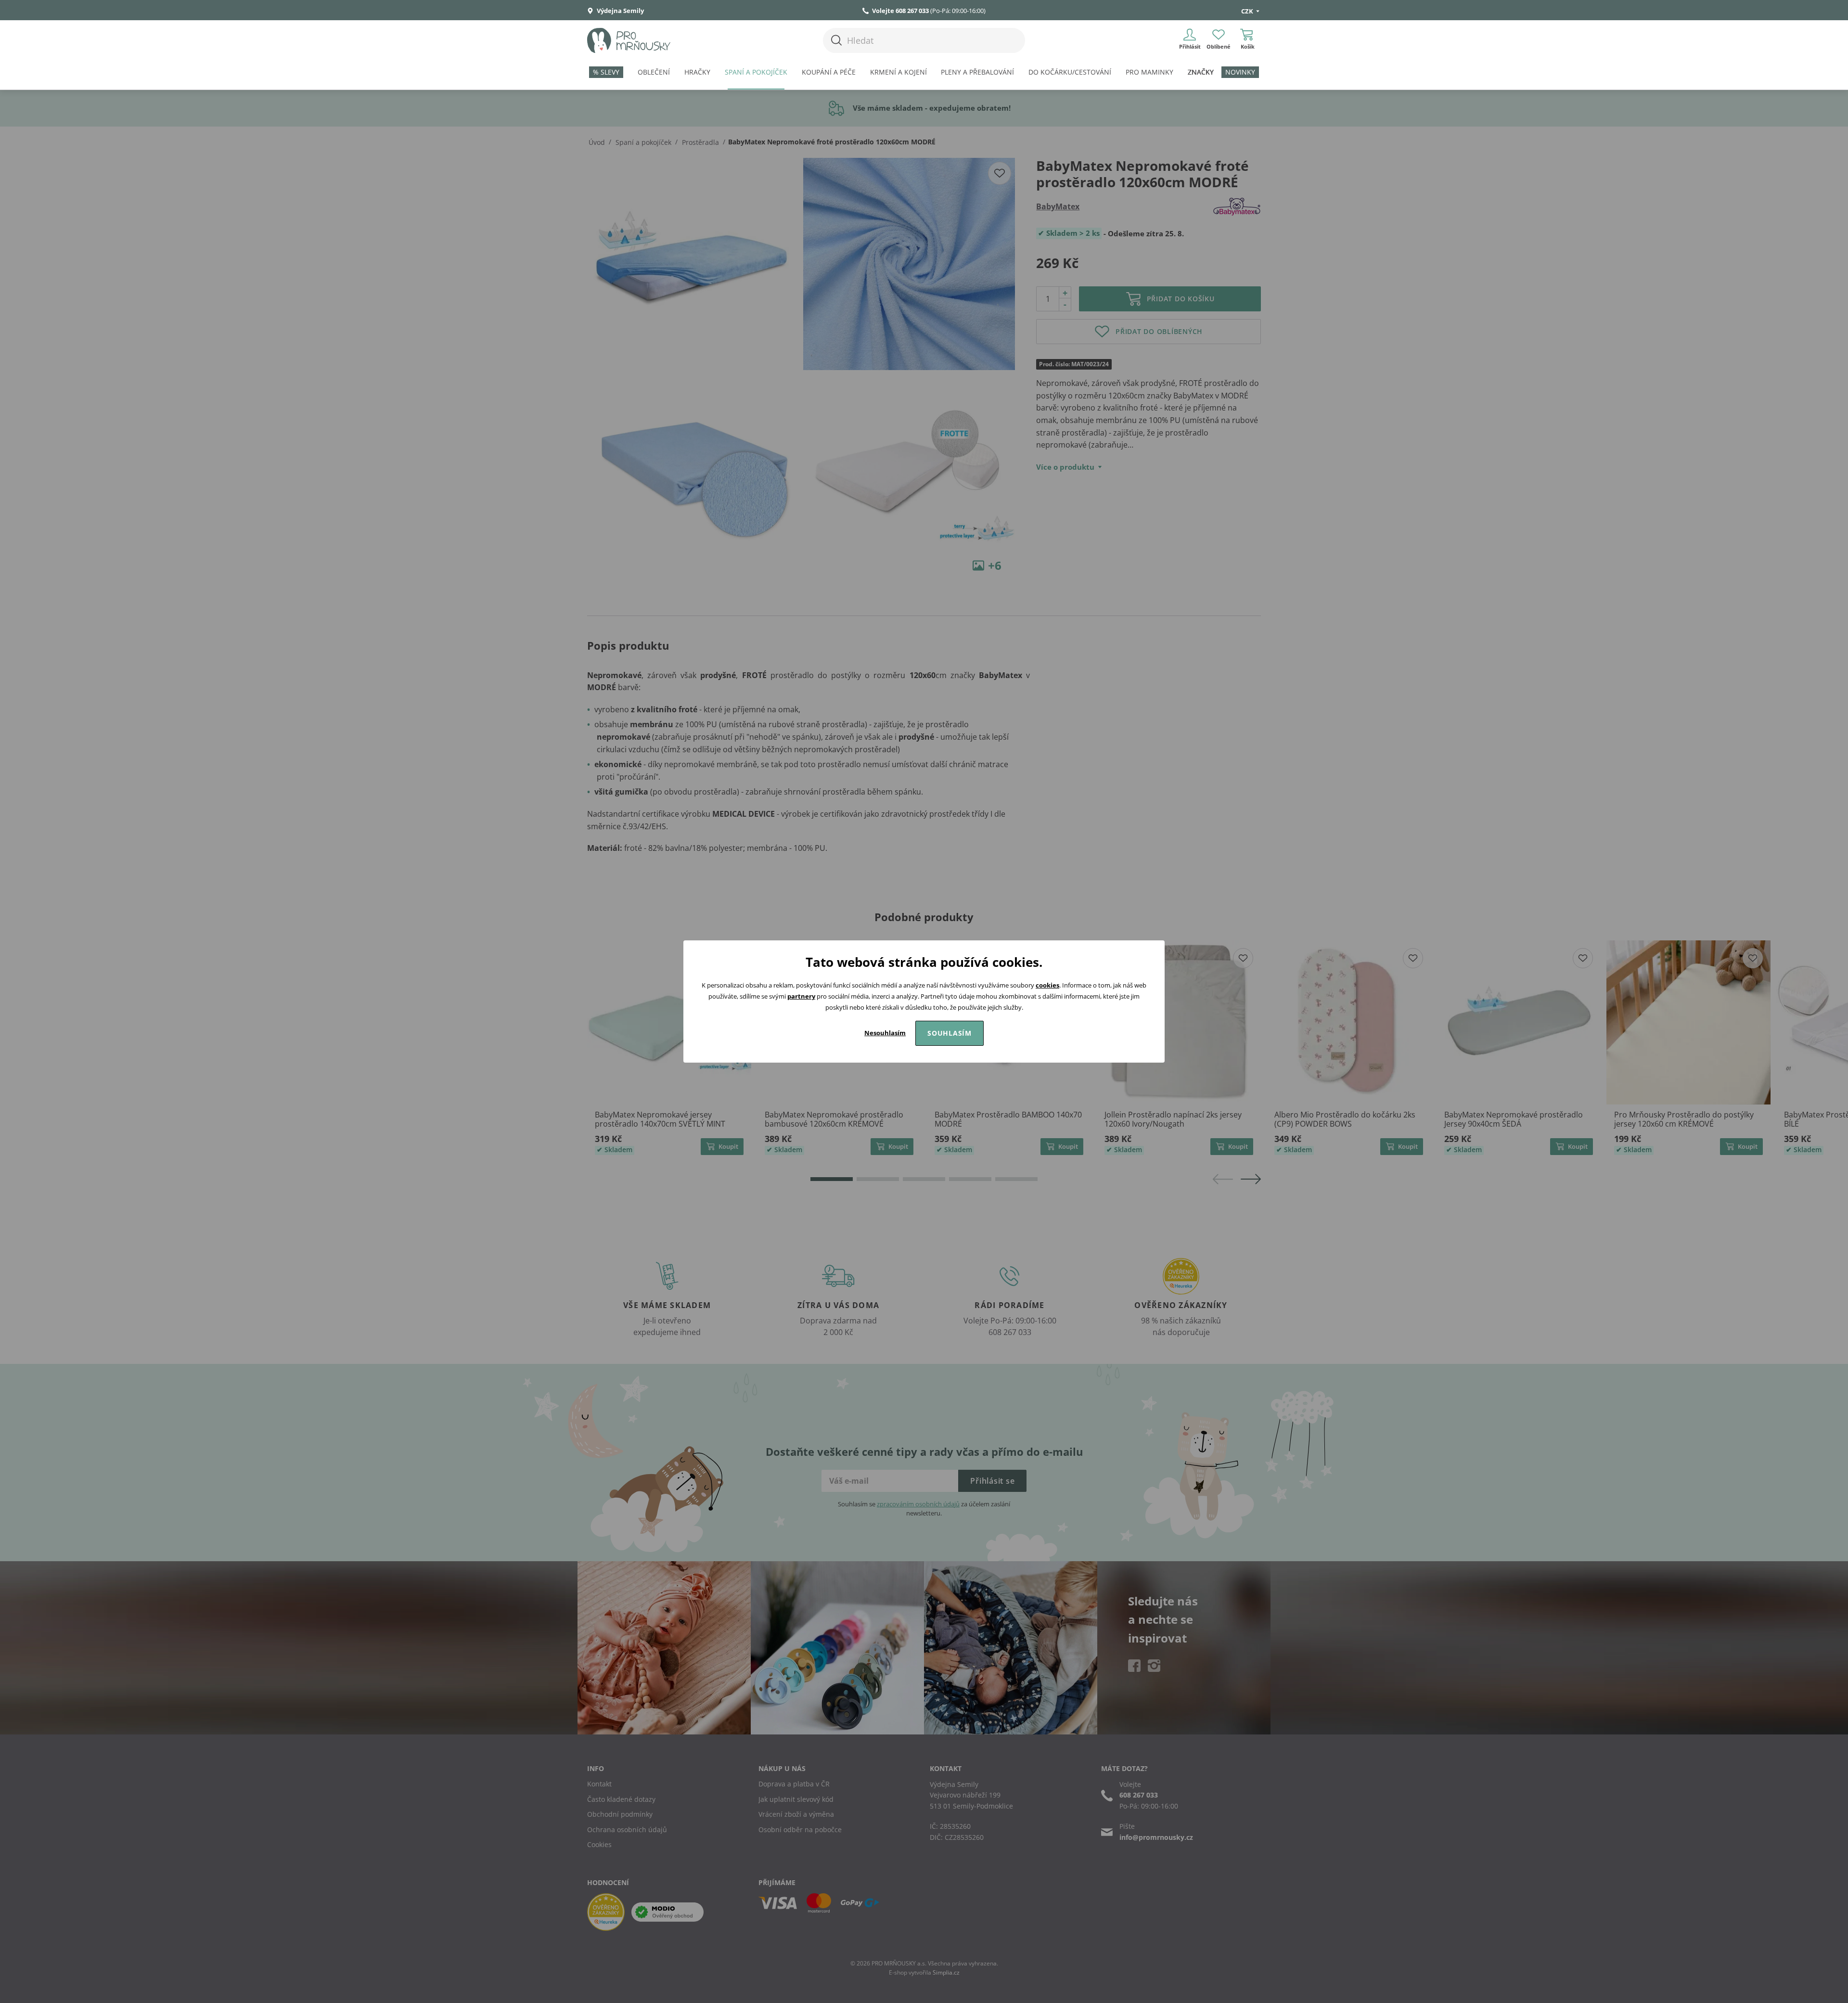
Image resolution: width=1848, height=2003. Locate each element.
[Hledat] (836, 40)
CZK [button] (1248, 11)
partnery (801, 996)
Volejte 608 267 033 (900, 11)
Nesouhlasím (885, 1033)
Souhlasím (950, 1033)
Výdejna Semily (620, 11)
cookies (1047, 985)
